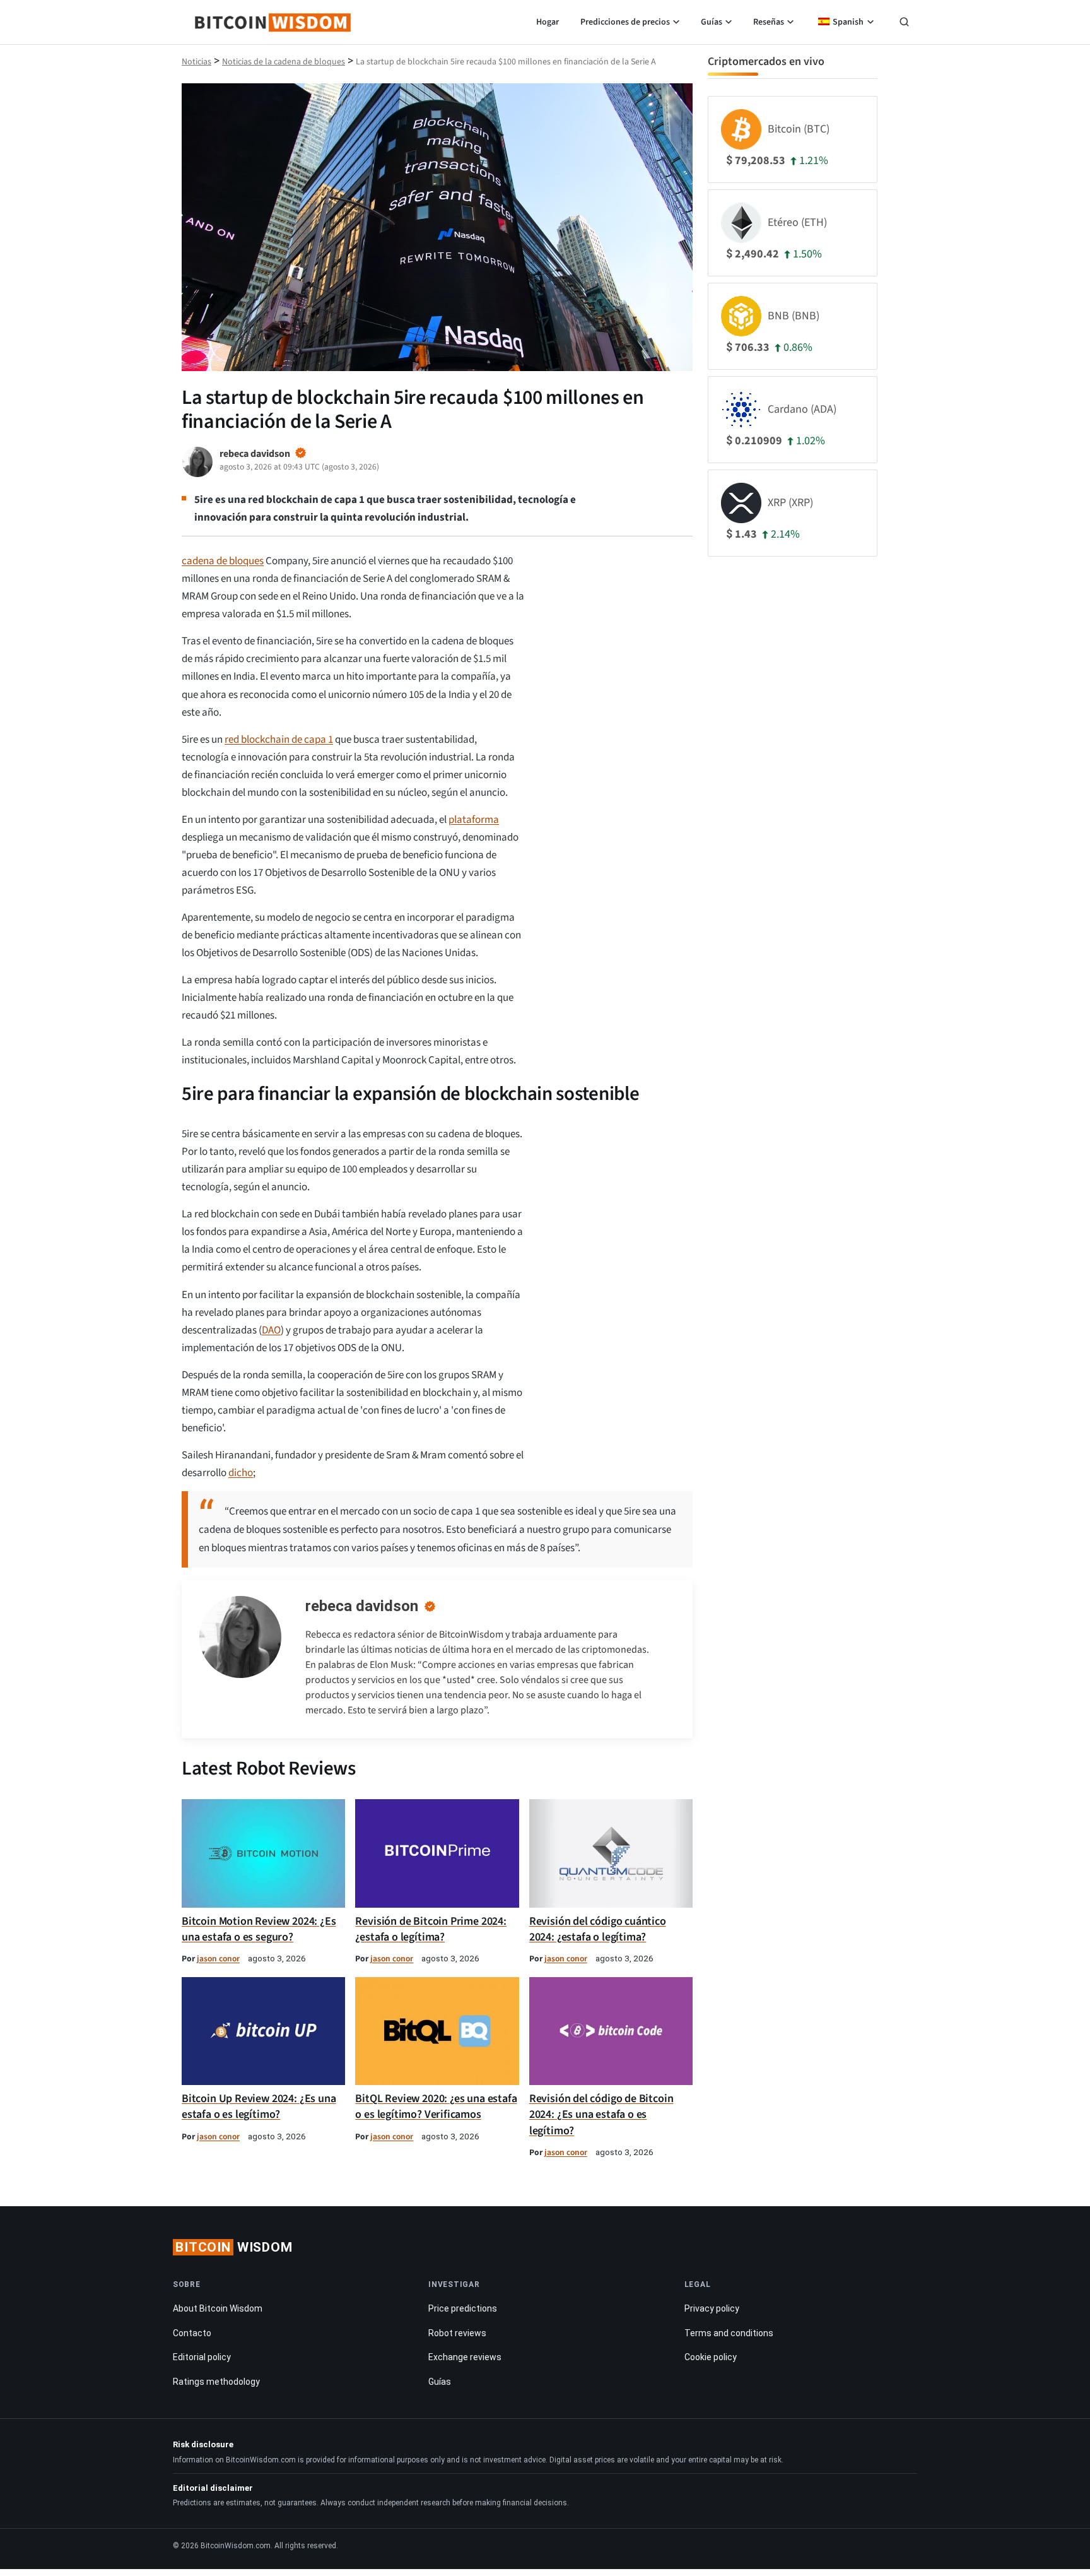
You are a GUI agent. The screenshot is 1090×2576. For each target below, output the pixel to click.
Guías (712, 22)
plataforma (474, 820)
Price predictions (463, 2308)
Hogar (548, 22)
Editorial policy (202, 2357)
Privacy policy (712, 2308)
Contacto (192, 2332)
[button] (904, 23)
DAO (271, 1330)
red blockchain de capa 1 (279, 740)
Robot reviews (457, 2332)
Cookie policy (711, 2357)
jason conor (218, 1959)
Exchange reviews (465, 2357)
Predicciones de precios (625, 22)
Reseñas (769, 22)
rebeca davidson (362, 1606)
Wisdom (234, 2247)
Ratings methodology (216, 2382)
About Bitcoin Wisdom (218, 2308)
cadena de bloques (223, 561)
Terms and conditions (729, 2332)
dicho (241, 1473)
